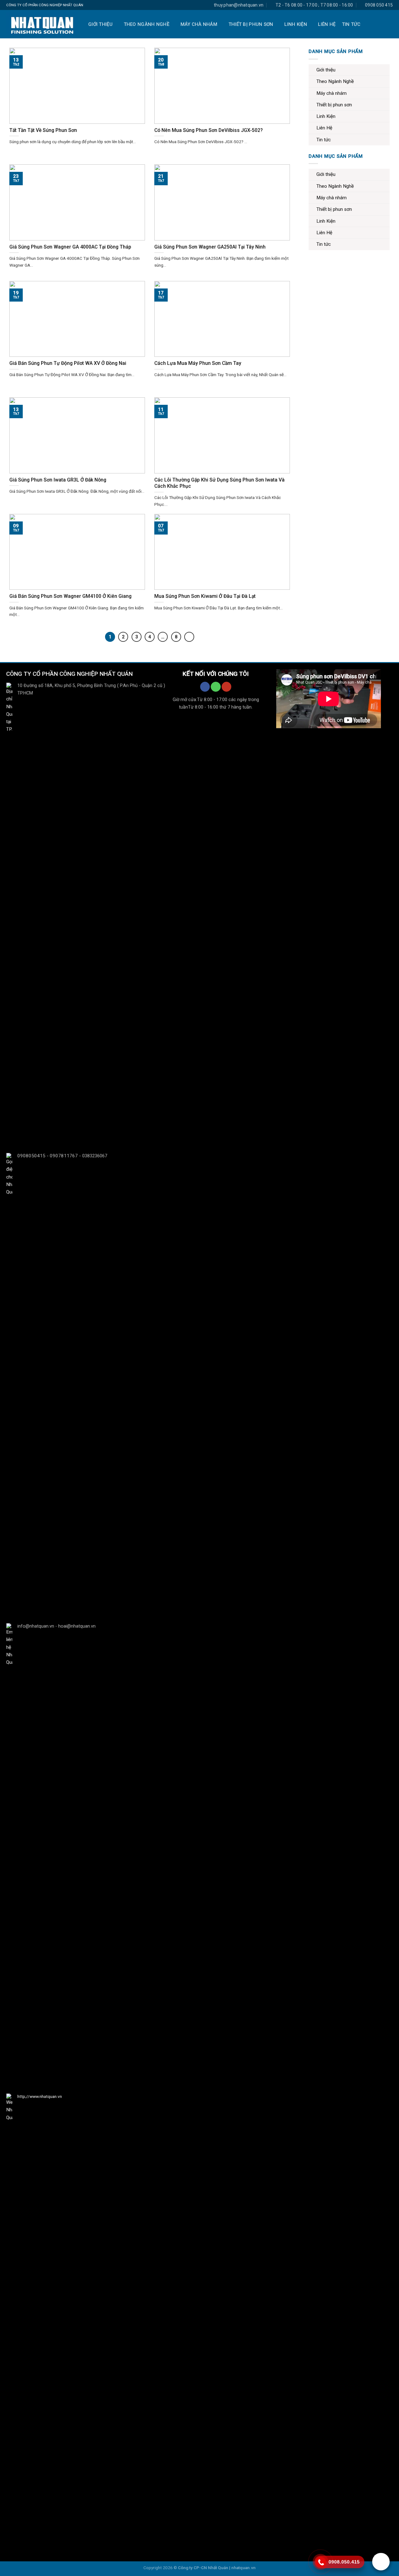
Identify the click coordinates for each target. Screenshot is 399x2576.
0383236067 (94, 1156)
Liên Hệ (327, 24)
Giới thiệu (100, 24)
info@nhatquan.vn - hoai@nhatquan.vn (56, 1626)
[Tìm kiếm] (389, 24)
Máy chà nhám (199, 24)
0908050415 (31, 1156)
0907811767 (64, 1156)
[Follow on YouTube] (226, 687)
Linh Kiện (296, 24)
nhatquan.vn (243, 2568)
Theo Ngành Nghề (147, 24)
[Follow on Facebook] (205, 687)
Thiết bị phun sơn (251, 24)
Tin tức (351, 24)
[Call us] (216, 687)
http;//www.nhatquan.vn (39, 2096)
